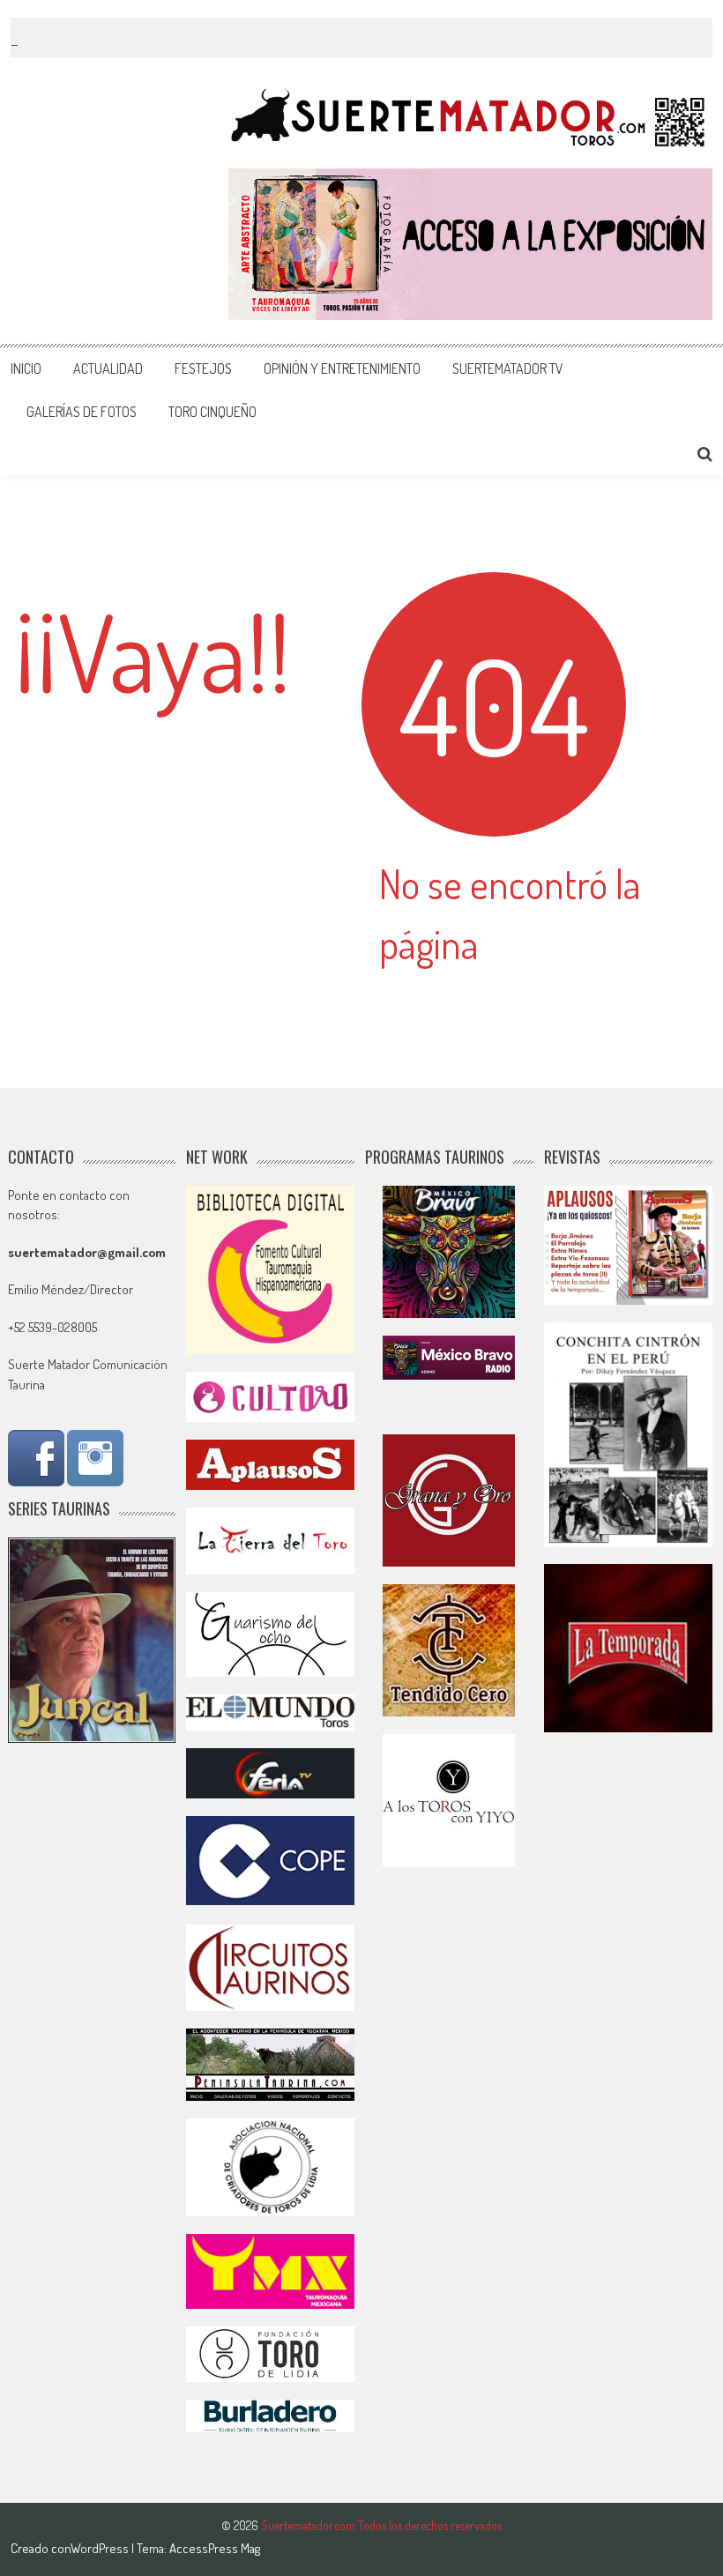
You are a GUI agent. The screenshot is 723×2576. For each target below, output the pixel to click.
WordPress (101, 2548)
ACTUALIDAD (108, 369)
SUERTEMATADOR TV (508, 369)
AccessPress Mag (215, 2548)
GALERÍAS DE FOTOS (82, 412)
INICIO (26, 369)
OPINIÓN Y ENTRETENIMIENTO (342, 369)
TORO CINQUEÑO (212, 412)
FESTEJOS (203, 369)
